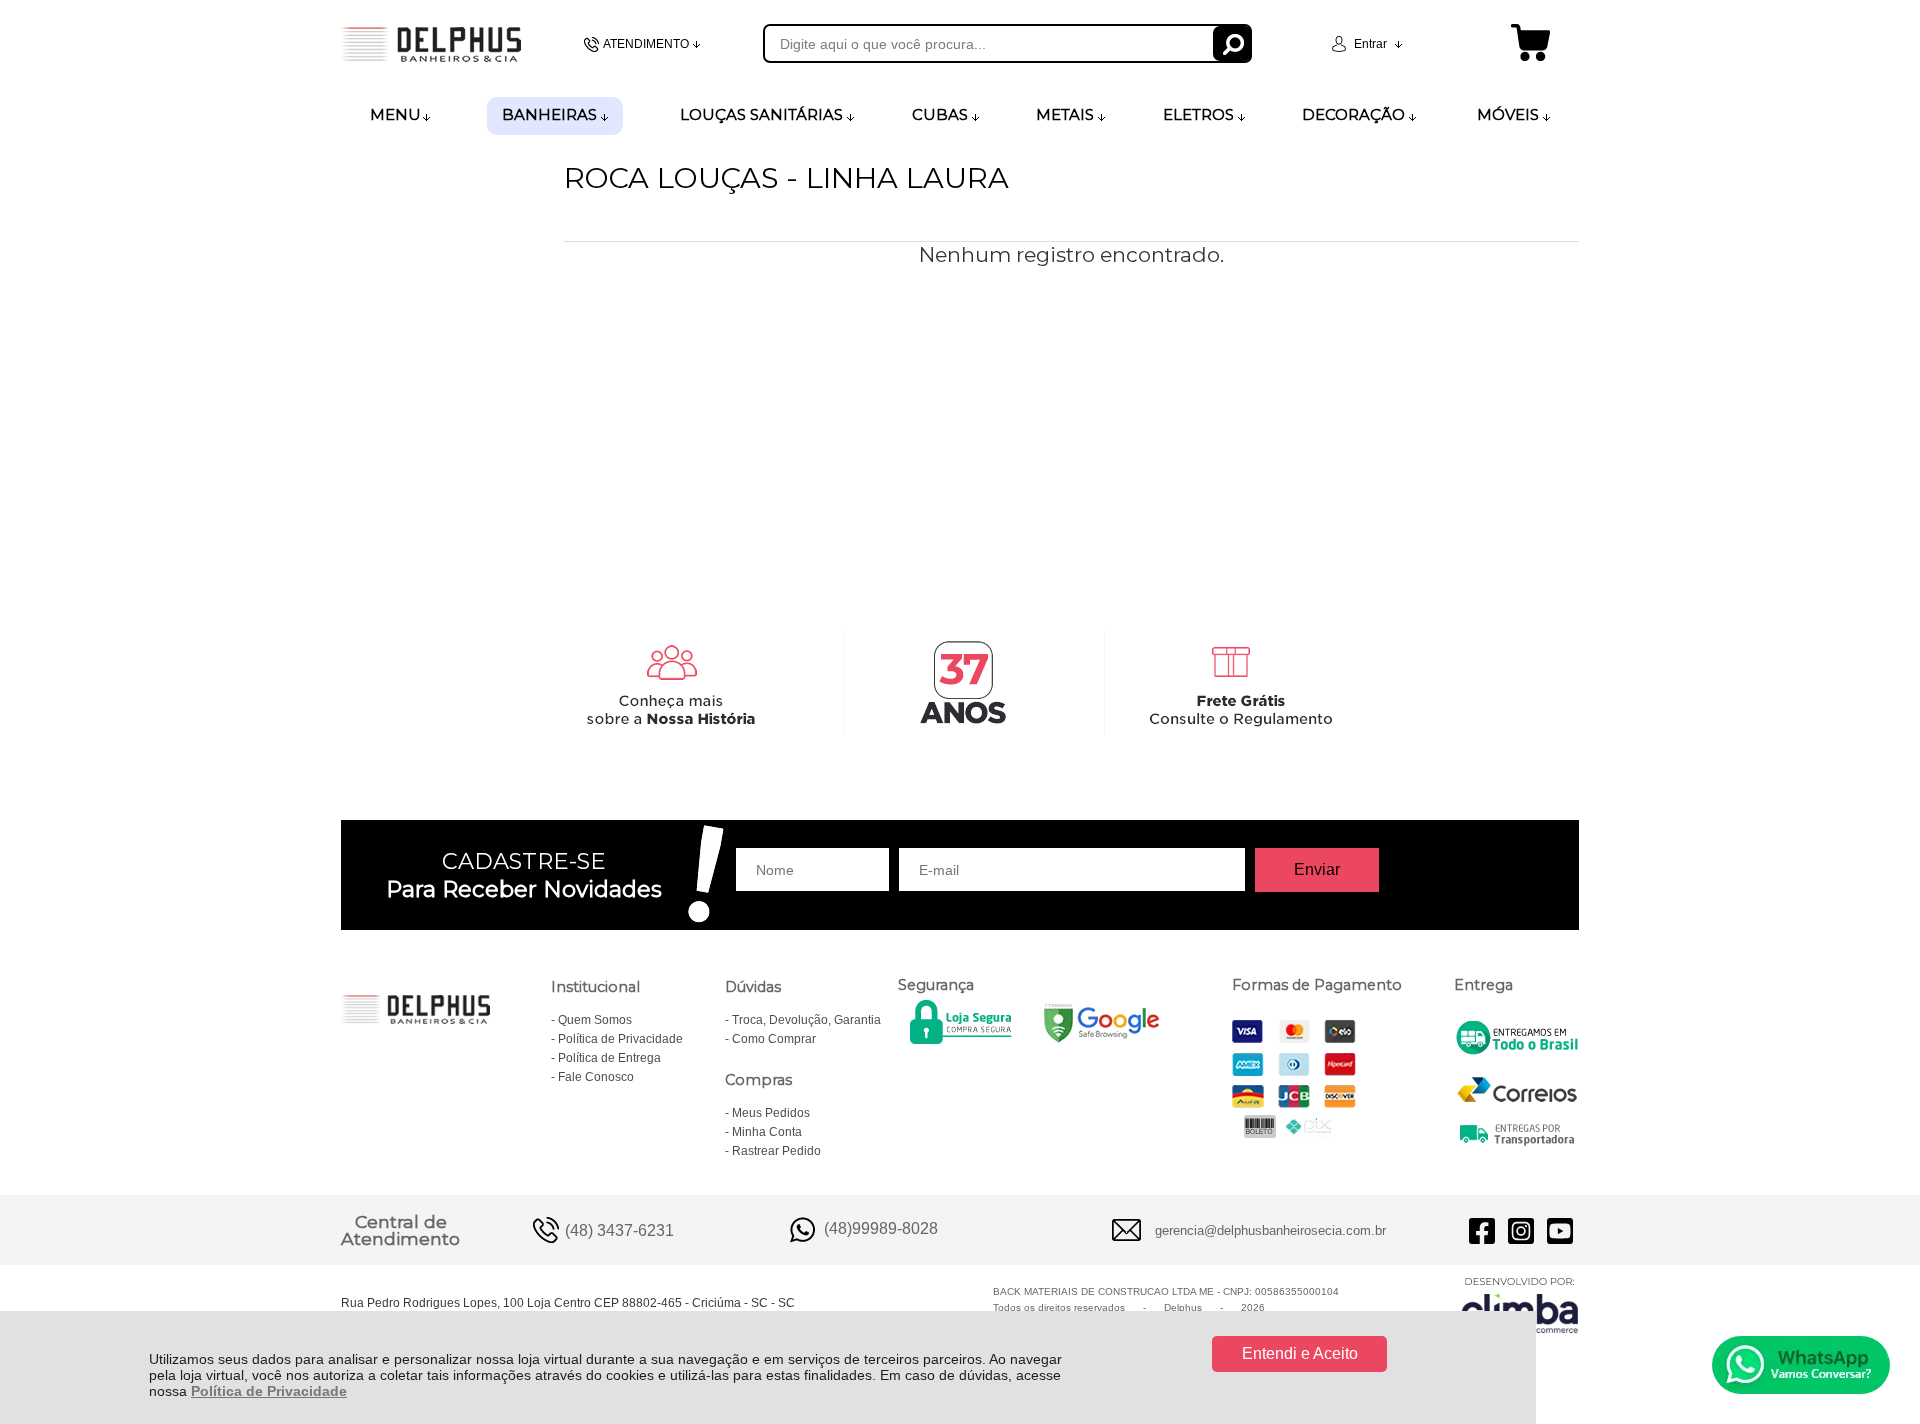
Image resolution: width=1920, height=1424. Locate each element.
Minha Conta (767, 1132)
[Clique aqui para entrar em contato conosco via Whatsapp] (1801, 1365)
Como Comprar (774, 1039)
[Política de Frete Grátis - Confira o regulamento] (960, 682)
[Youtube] (1560, 1230)
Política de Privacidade (269, 1391)
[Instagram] (1521, 1230)
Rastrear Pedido (776, 1151)
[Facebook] (1482, 1230)
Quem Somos (595, 1020)
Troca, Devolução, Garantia (806, 1020)
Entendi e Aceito (1300, 1353)
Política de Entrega (609, 1058)
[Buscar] (1232, 43)
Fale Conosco (596, 1077)
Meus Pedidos (771, 1113)
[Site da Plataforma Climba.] (1520, 1304)
